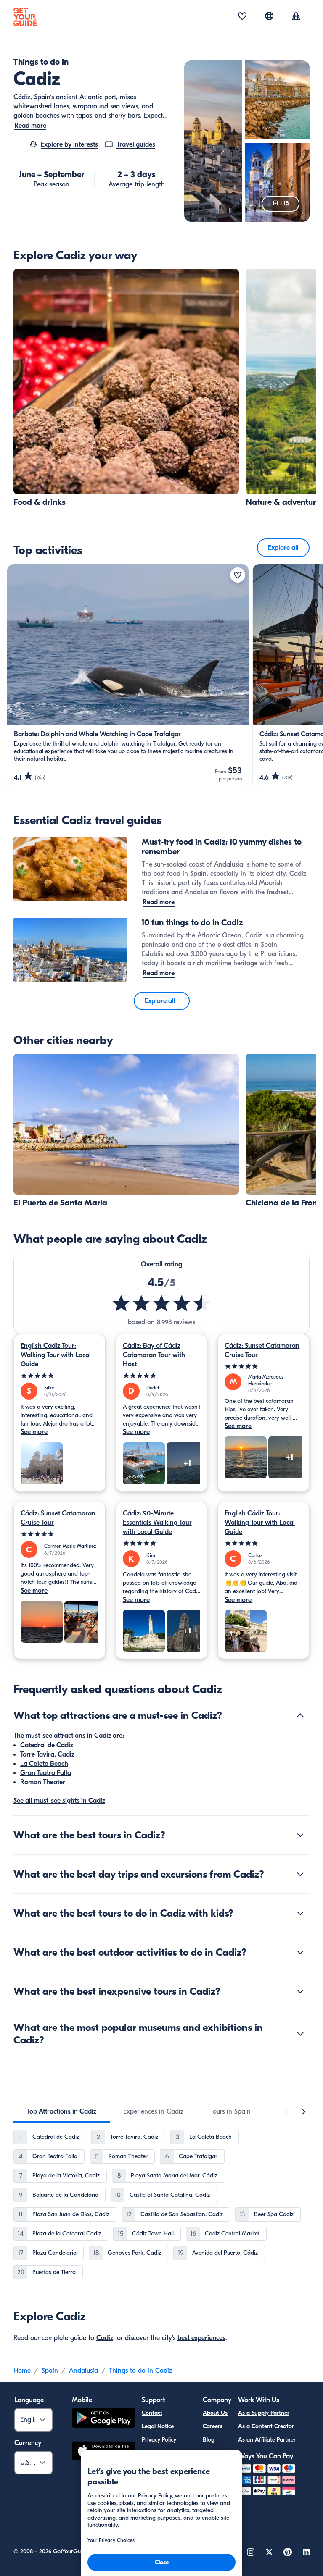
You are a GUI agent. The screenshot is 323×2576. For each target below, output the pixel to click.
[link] (126, 388)
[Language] (269, 16)
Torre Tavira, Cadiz (47, 1754)
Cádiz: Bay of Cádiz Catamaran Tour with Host (154, 1355)
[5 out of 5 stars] (60, 1376)
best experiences (201, 2338)
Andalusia (83, 2371)
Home (22, 2371)
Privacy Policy (159, 2440)
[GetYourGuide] (25, 17)
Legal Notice (158, 2426)
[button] (126, 388)
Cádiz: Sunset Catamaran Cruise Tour (262, 1350)
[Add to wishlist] (238, 575)
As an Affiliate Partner (267, 2440)
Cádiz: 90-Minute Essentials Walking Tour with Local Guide (157, 1523)
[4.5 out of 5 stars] (161, 1303)
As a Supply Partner (264, 2413)
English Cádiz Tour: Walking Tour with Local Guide (56, 1355)
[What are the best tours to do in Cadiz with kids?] (300, 1913)
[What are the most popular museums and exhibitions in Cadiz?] (300, 2034)
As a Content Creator (266, 2426)
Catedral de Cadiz (47, 1745)
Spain (50, 2371)
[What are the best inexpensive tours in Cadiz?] (300, 1991)
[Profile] (296, 17)
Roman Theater (43, 1782)
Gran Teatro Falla (46, 1773)
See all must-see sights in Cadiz (59, 1801)
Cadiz (105, 2338)
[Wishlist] (242, 17)
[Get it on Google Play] (103, 2419)
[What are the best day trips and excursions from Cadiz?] (300, 1874)
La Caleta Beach (44, 1764)
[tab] (62, 2111)
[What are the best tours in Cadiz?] (300, 1835)
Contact (152, 2413)
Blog (209, 2440)
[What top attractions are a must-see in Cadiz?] (300, 1715)
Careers (213, 2426)
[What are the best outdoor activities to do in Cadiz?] (300, 1952)
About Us (215, 2413)
